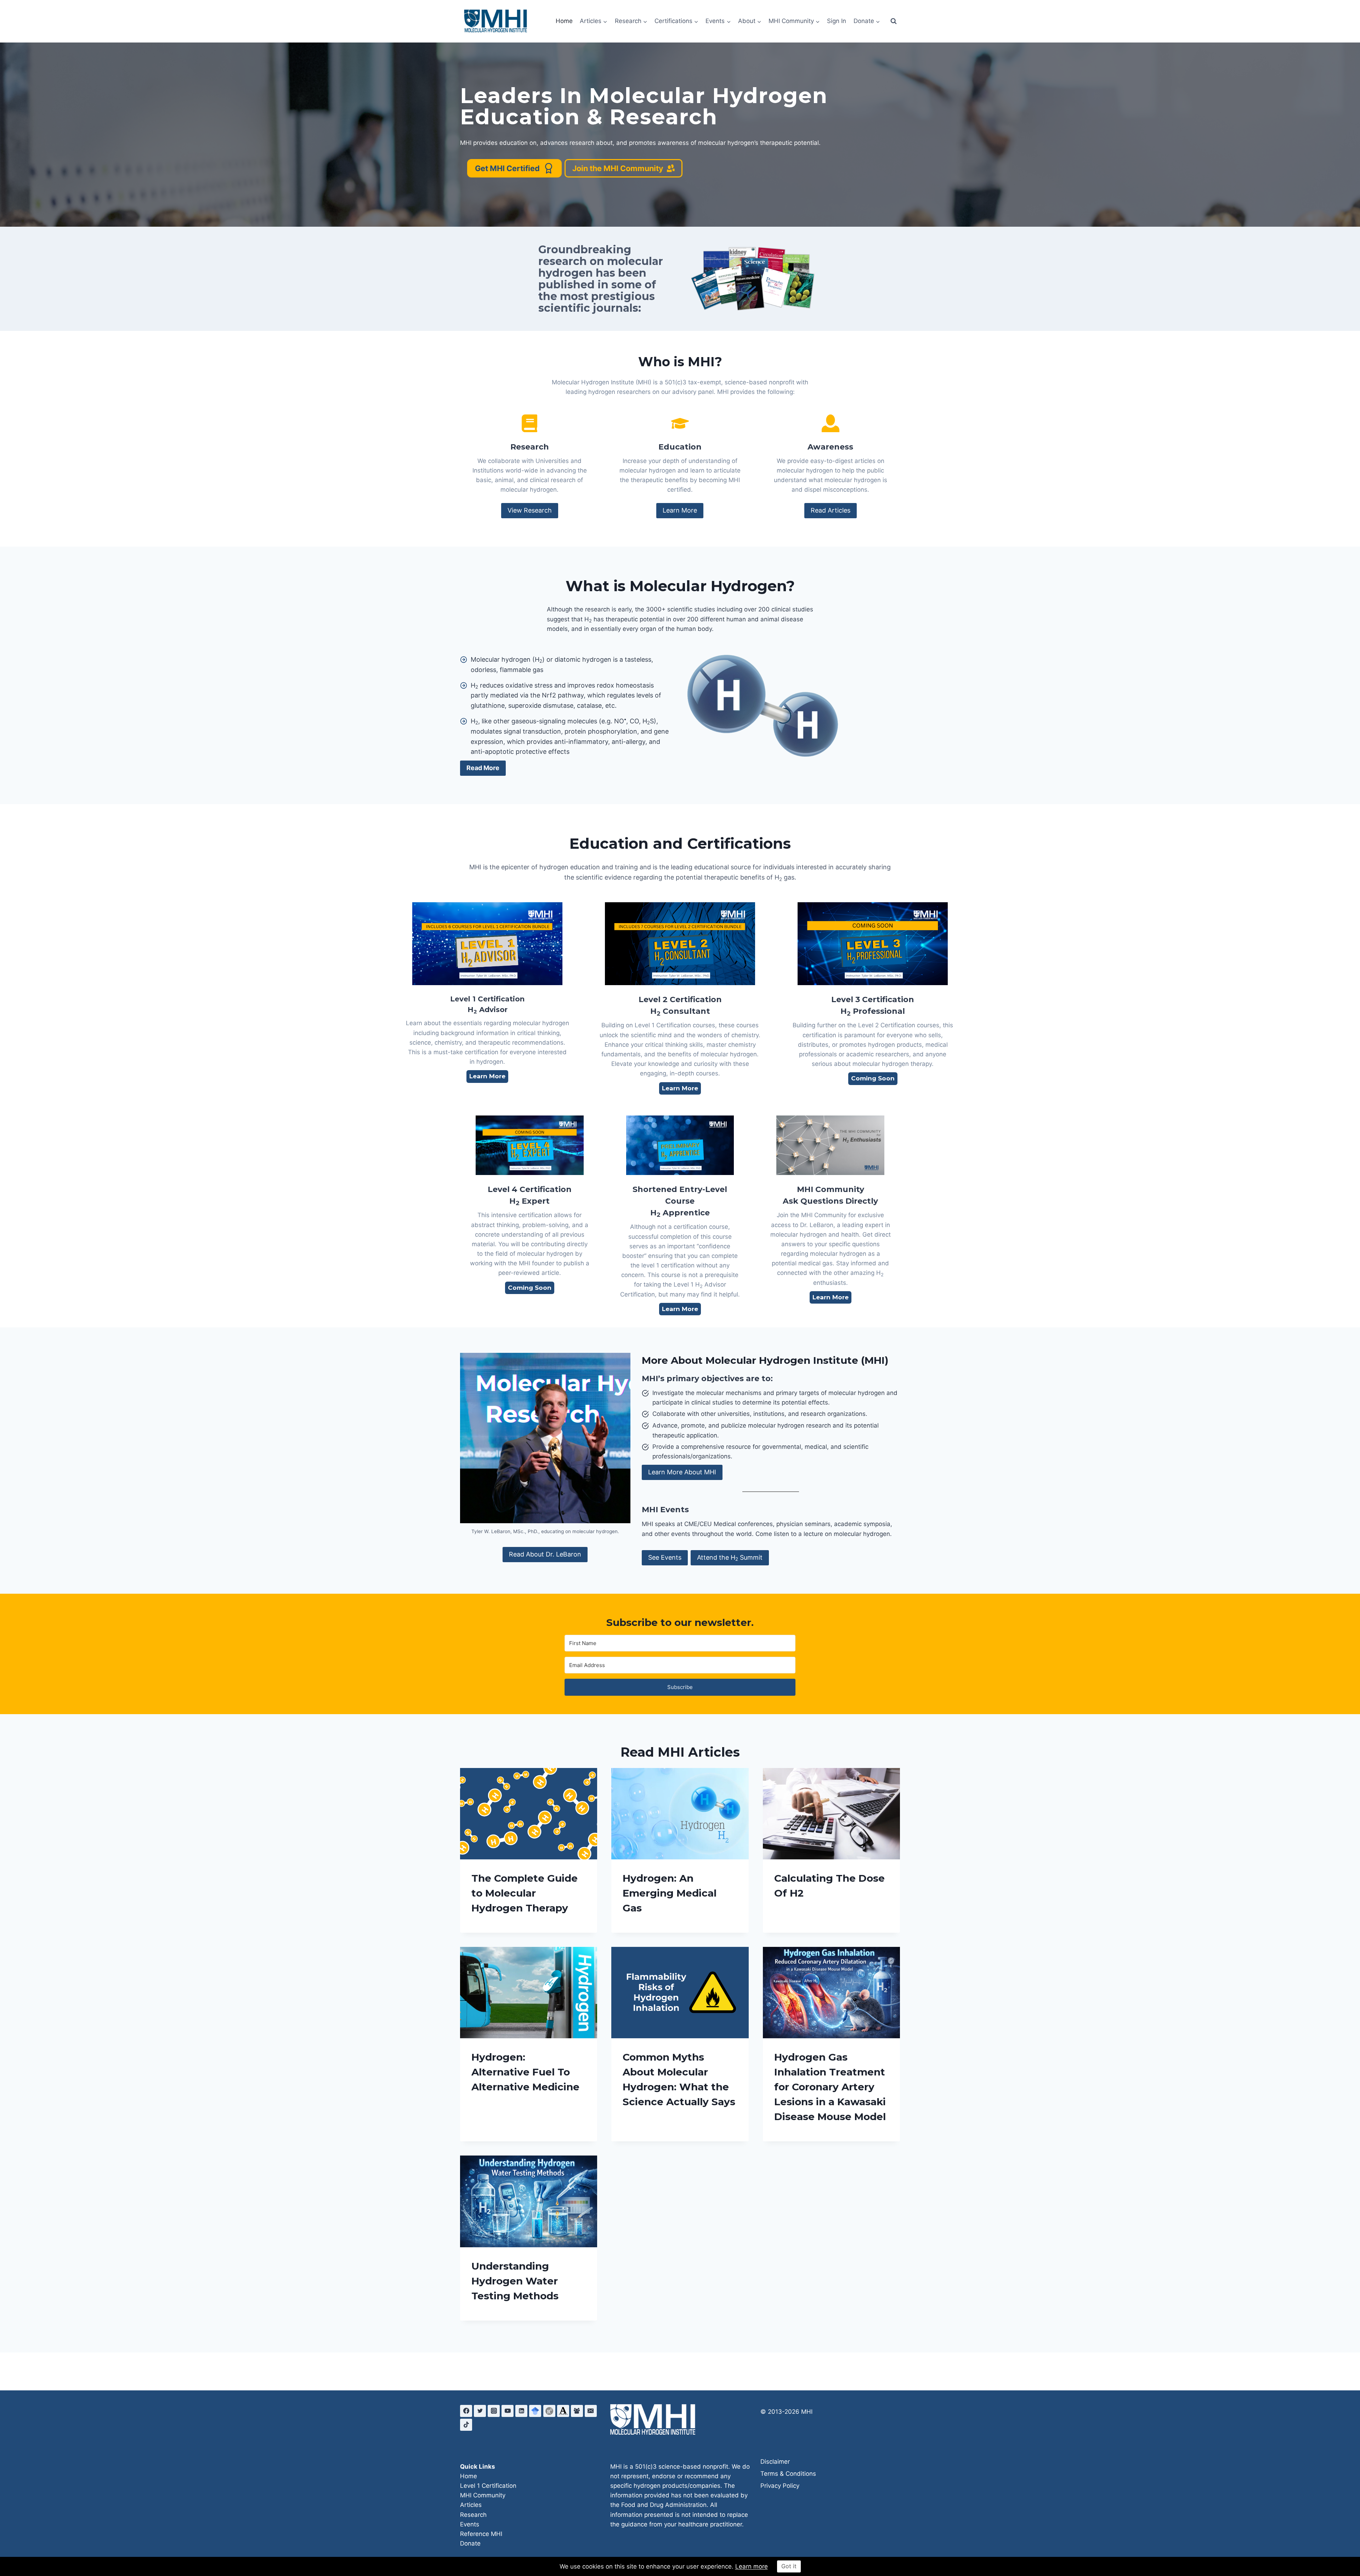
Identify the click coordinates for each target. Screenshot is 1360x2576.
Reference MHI (481, 2534)
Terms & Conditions (788, 2474)
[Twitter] (480, 2411)
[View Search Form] (894, 21)
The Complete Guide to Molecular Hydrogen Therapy (525, 1893)
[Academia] (563, 2411)
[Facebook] (466, 2411)
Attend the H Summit (730, 1558)
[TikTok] (466, 2425)
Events (470, 2524)
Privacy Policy (780, 2486)
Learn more (752, 2566)
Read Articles (831, 510)
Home (564, 21)
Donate (470, 2543)
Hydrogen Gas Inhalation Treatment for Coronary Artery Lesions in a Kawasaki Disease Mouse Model (830, 2087)
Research (473, 2515)
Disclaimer (775, 2462)
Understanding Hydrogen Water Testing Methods (515, 2281)
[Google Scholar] (535, 2411)
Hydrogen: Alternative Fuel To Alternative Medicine (525, 2072)
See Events (665, 1557)
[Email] (591, 2411)
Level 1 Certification (488, 2486)
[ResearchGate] (549, 2411)
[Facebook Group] (577, 2411)
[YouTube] (508, 2411)
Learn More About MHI (682, 1472)
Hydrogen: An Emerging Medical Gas (670, 1893)
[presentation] (529, 1814)
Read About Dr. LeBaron (545, 1554)
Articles (471, 2505)
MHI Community (483, 2495)
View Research (530, 510)
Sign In (837, 21)
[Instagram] (494, 2411)
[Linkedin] (521, 2411)
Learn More (680, 510)
